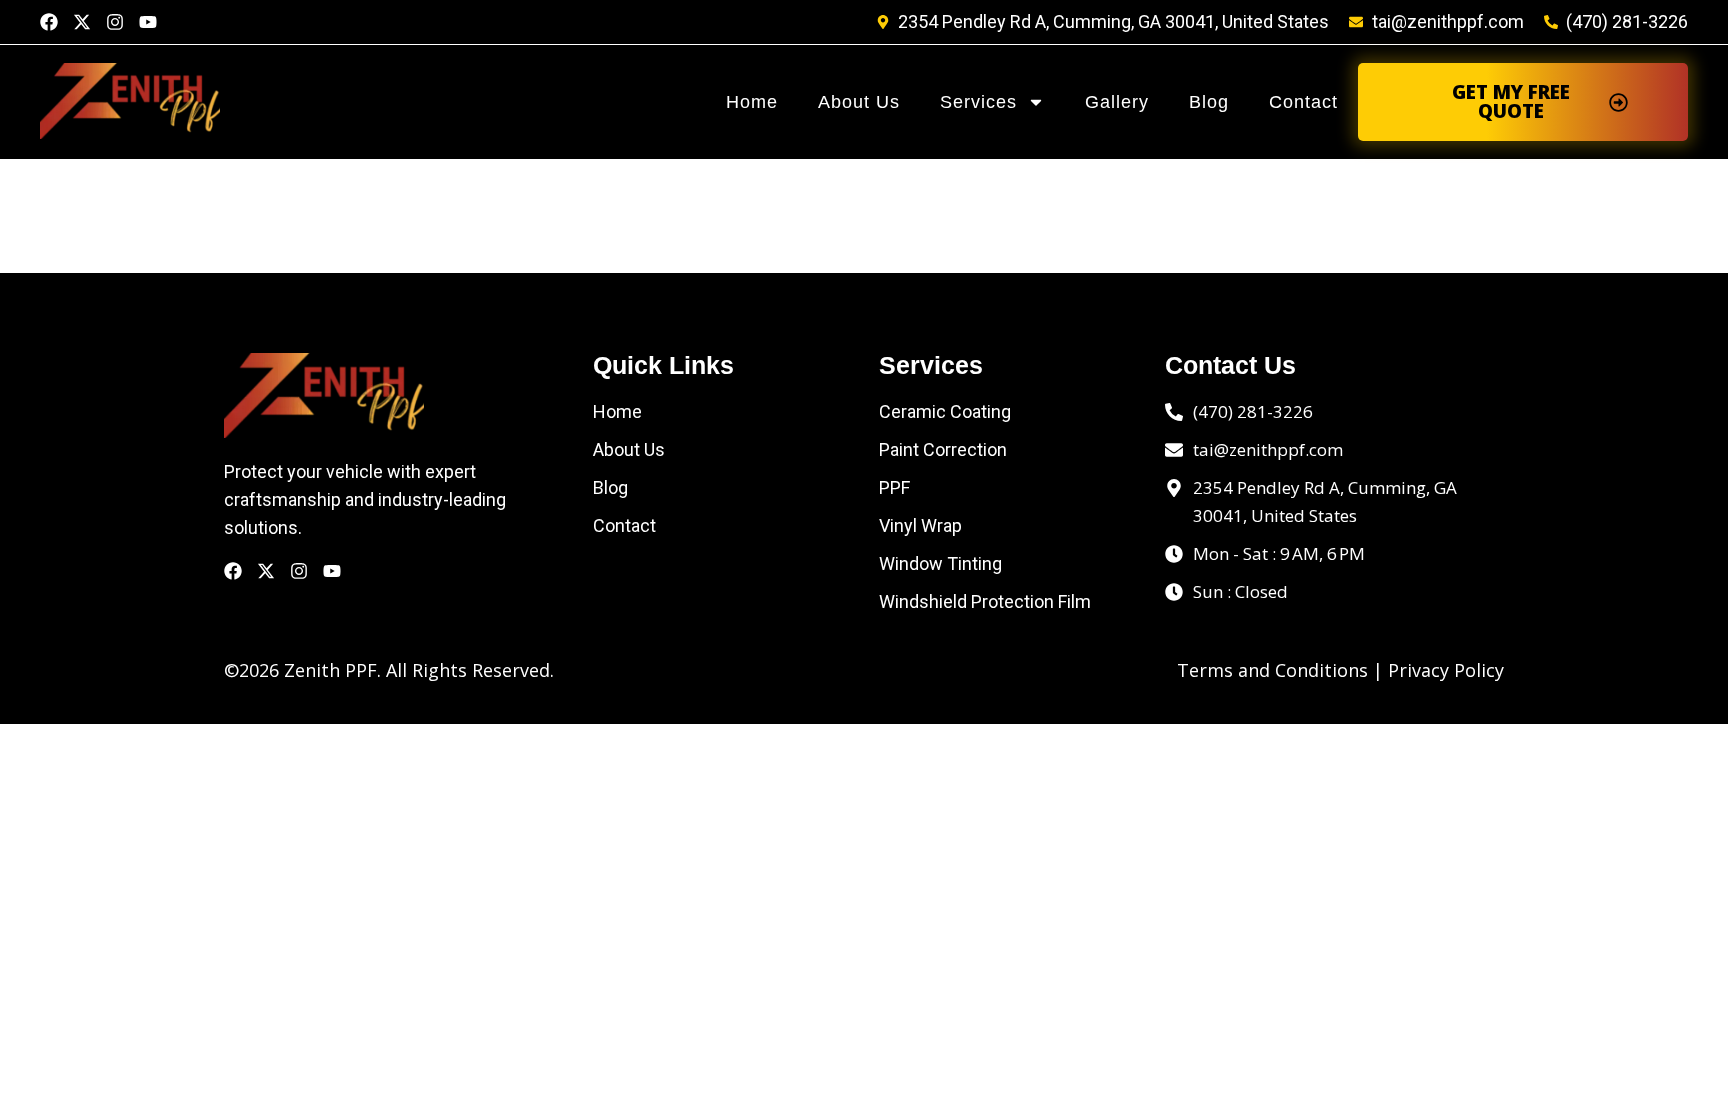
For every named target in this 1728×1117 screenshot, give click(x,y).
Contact (1303, 102)
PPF (894, 487)
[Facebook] (49, 22)
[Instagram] (115, 22)
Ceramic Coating (945, 411)
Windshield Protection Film (985, 601)
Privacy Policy (1446, 670)
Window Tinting (940, 563)
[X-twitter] (82, 22)
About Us (859, 102)
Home (752, 102)
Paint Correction (943, 449)
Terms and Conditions (1272, 670)
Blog (1209, 102)
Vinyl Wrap (920, 525)
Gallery (1117, 102)
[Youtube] (148, 22)
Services (978, 102)
